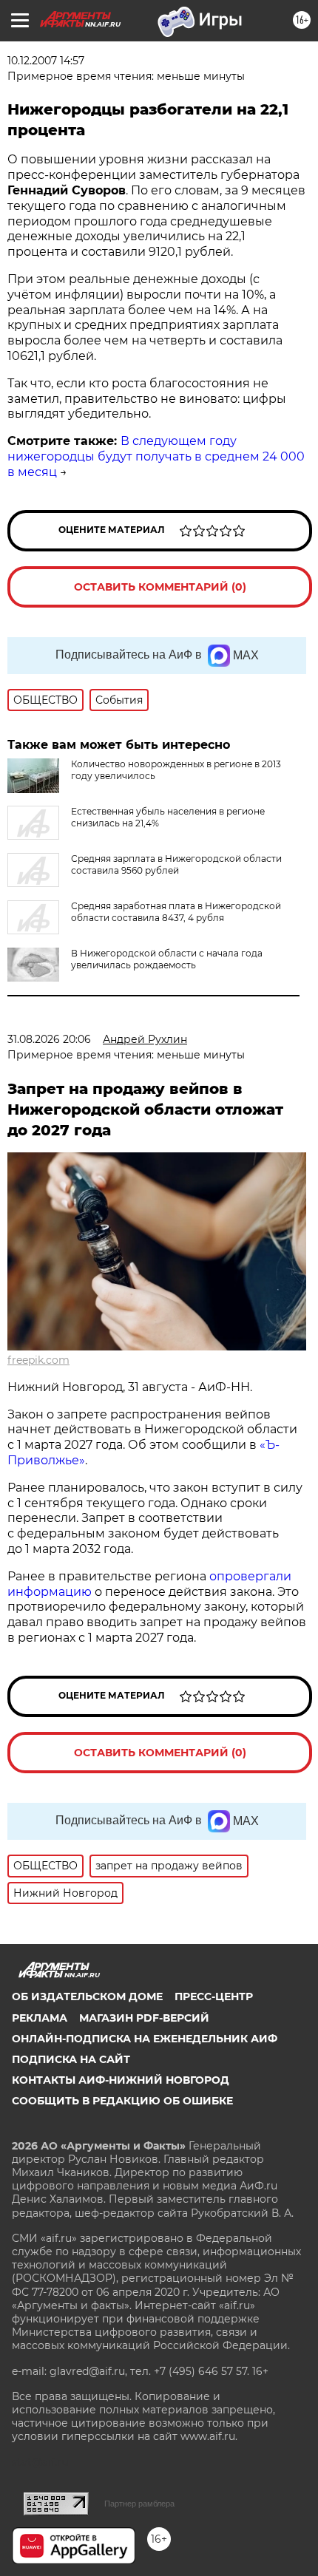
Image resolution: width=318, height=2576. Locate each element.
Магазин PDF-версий (144, 2018)
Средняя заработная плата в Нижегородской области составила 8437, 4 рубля (176, 912)
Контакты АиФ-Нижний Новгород (121, 2080)
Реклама (40, 2018)
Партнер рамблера (139, 2504)
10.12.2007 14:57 (46, 61)
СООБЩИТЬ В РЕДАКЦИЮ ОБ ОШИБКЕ (122, 2101)
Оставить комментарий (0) (160, 587)
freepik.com (38, 1360)
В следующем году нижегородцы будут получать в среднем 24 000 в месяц (156, 456)
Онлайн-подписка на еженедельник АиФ (145, 2039)
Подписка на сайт (71, 2059)
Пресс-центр (214, 1996)
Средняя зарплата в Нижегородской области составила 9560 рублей (176, 864)
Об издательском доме (87, 1996)
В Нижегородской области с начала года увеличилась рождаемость (167, 959)
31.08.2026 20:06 (49, 1039)
